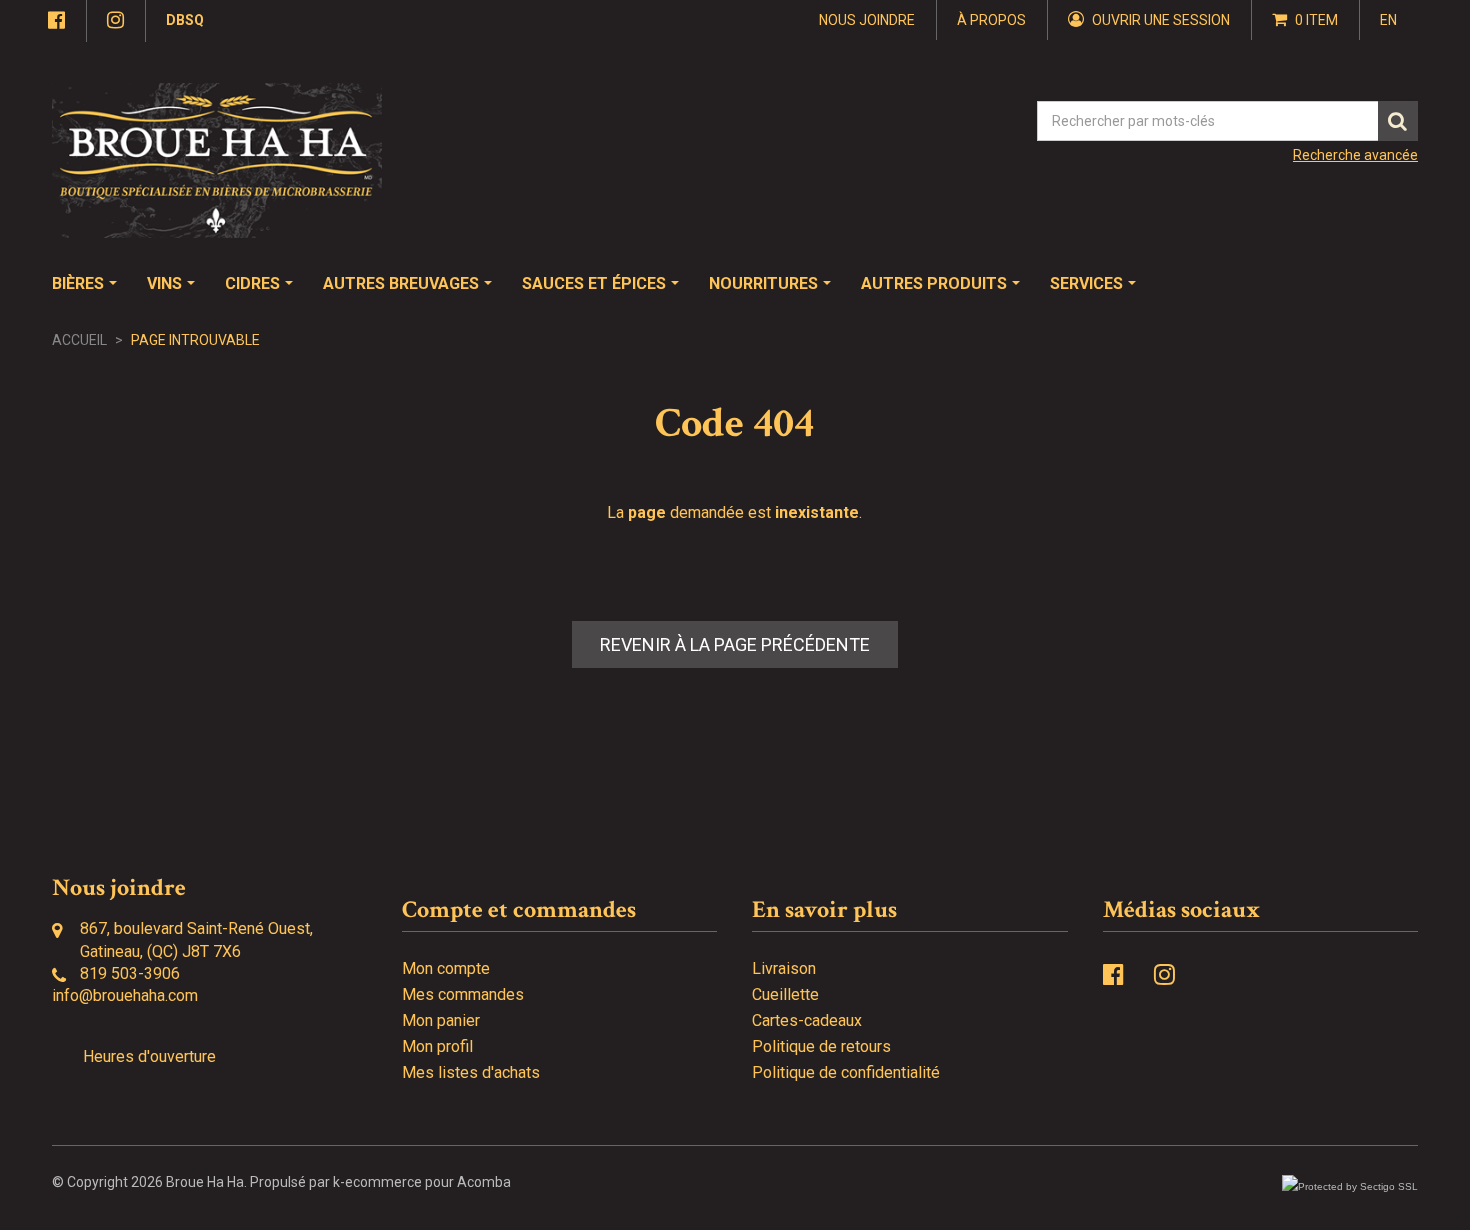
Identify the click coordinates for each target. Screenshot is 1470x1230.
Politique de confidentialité (846, 1072)
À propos (991, 20)
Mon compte (446, 968)
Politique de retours (821, 1046)
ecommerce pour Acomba (428, 1182)
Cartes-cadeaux (807, 1020)
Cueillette (785, 994)
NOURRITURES (763, 283)
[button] (1305, 20)
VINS (164, 283)
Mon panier (441, 1020)
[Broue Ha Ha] (217, 160)
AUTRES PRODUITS (934, 283)
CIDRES (252, 283)
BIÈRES (78, 283)
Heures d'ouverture (149, 1056)
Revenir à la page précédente (735, 644)
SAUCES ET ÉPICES (594, 283)
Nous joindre (867, 20)
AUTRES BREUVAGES (401, 283)
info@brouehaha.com (125, 995)
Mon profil (437, 1046)
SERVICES (1086, 283)
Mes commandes (463, 994)
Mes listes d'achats (471, 1072)
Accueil (79, 340)
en (1388, 20)
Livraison (784, 968)
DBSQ (185, 20)
